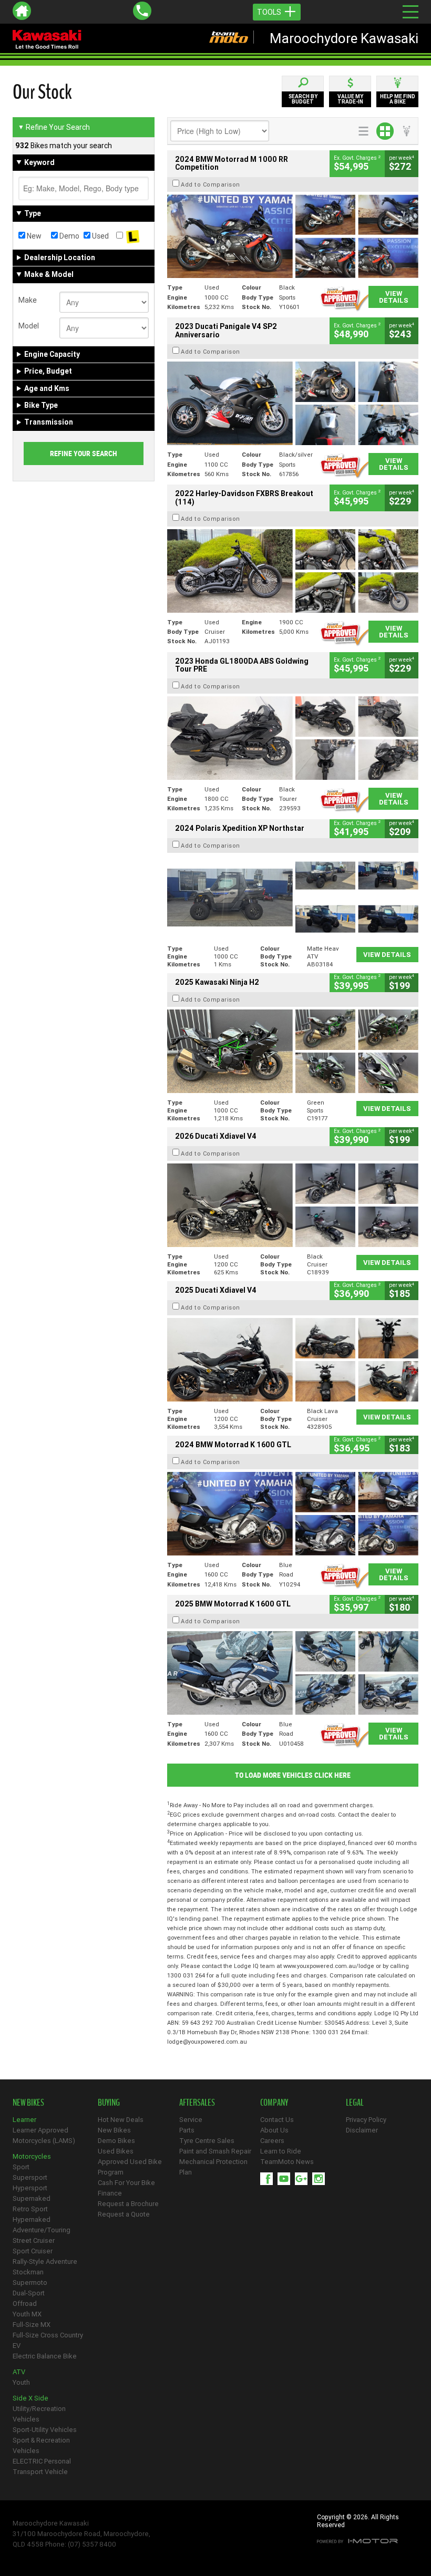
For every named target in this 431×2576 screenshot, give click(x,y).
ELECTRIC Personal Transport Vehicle (42, 2466)
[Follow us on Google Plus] (304, 2179)
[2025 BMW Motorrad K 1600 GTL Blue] (293, 1673)
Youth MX (27, 2314)
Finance (110, 2193)
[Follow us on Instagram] (321, 2179)
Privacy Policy (366, 2120)
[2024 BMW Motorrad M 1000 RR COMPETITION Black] (293, 236)
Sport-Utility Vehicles (45, 2430)
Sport (21, 2167)
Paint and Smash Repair (215, 2151)
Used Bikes (116, 2151)
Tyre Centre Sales (207, 2141)
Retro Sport (30, 2209)
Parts (187, 2130)
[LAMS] (132, 236)
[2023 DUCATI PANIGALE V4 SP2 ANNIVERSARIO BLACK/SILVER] (293, 403)
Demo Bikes (116, 2141)
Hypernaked (32, 2219)
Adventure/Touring (42, 2230)
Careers (272, 2141)
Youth (21, 2382)
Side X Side (30, 2398)
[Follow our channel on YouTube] (286, 2179)
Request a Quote (124, 2214)
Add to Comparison (211, 184)
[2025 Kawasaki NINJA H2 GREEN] (293, 1051)
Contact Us (277, 2120)
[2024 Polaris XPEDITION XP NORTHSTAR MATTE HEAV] (293, 897)
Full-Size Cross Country (48, 2335)
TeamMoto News (287, 2162)
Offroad (25, 2304)
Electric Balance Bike (45, 2356)
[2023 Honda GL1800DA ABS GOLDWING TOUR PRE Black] (293, 738)
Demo (69, 236)
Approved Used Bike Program (130, 2167)
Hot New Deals (121, 2120)
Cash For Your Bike (126, 2183)
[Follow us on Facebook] (269, 2179)
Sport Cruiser (33, 2251)
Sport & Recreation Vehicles (41, 2445)
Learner (24, 2120)
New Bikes (114, 2130)
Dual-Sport (29, 2293)
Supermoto (30, 2283)
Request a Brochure (128, 2204)
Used (100, 236)
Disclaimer (362, 2130)
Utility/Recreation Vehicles (39, 2414)
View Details (394, 297)
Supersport (30, 2177)
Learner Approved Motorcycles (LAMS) (44, 2135)
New (33, 236)
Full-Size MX (32, 2325)
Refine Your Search (54, 127)
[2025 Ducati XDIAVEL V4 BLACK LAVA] (293, 1360)
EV (17, 2346)
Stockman (28, 2272)
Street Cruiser (34, 2240)
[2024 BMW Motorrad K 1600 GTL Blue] (293, 1514)
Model (29, 326)
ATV (19, 2372)
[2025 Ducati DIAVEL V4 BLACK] (293, 1205)
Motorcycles (32, 2156)
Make (28, 300)
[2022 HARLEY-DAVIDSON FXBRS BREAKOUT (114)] (293, 571)
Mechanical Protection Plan (213, 2167)
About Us (274, 2130)
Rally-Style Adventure (45, 2261)
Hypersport (30, 2188)
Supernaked (32, 2198)
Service (191, 2120)
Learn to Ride (281, 2151)
